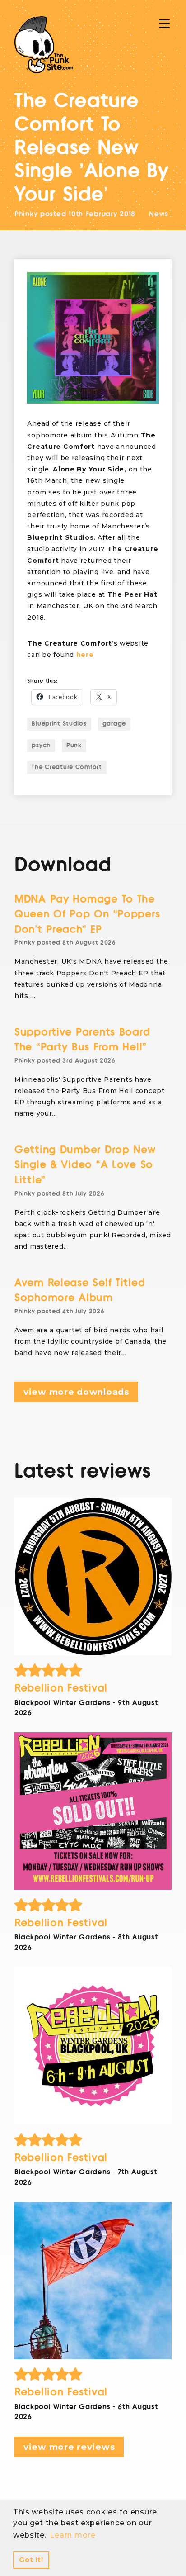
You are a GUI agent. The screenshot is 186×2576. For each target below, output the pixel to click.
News (159, 214)
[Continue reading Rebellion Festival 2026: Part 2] (93, 2046)
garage (114, 724)
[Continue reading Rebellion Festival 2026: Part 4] (93, 1577)
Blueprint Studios (59, 724)
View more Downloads (76, 1392)
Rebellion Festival (61, 1688)
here (85, 655)
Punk (74, 746)
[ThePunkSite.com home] (44, 45)
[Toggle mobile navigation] (164, 24)
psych (41, 746)
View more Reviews (69, 2447)
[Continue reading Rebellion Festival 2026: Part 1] (93, 2281)
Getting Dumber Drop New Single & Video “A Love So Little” (85, 1165)
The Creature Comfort (67, 767)
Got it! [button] (31, 2560)
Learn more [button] (72, 2535)
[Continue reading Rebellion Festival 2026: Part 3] (93, 1811)
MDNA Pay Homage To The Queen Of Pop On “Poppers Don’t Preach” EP (87, 914)
